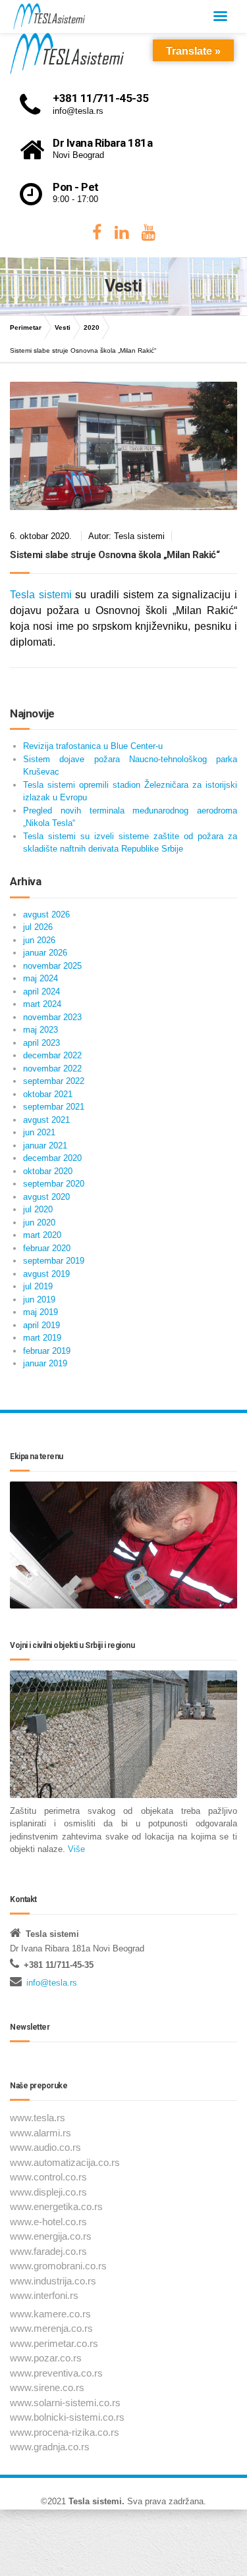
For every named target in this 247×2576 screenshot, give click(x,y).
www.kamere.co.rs (50, 2314)
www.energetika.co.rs (56, 2206)
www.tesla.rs (38, 2118)
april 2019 (41, 1325)
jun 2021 (39, 1132)
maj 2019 (41, 1312)
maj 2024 (41, 978)
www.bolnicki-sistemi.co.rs (67, 2417)
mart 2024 (42, 1004)
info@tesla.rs (52, 1983)
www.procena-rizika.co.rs (65, 2432)
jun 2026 (39, 940)
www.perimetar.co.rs (54, 2343)
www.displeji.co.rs (48, 2192)
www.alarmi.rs (41, 2133)
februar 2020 (47, 1248)
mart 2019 (42, 1338)
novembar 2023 (52, 1017)
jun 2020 (39, 1223)
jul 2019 (38, 1286)
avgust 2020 (46, 1197)
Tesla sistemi (41, 595)
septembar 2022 (54, 1081)
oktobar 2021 (48, 1094)
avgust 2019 (46, 1274)
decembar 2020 (52, 1158)
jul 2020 (38, 1209)
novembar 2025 (52, 966)
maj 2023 (41, 1030)
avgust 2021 (46, 1120)
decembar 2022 (52, 1055)
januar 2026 (45, 953)
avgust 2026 (46, 914)
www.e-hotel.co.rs (48, 2222)
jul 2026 (38, 927)
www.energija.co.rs (51, 2236)
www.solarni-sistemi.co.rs (65, 2403)
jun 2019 (39, 1300)
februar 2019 (47, 1351)
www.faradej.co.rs (48, 2251)
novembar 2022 (52, 1069)
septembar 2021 (54, 1107)
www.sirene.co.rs (47, 2387)
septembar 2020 (54, 1184)
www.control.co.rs (48, 2177)
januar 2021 (45, 1146)
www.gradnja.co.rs (50, 2447)
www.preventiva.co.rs (56, 2373)
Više (76, 1849)
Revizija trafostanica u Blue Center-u (93, 746)
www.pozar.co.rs (46, 2358)
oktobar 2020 (48, 1171)
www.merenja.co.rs (51, 2328)
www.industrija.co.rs (53, 2281)
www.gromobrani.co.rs (58, 2266)
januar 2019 (45, 1363)
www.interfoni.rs (44, 2295)
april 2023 (41, 1043)
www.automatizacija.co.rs (65, 2162)
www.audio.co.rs (45, 2147)
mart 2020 (42, 1235)
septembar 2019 (54, 1261)
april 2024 (41, 992)
